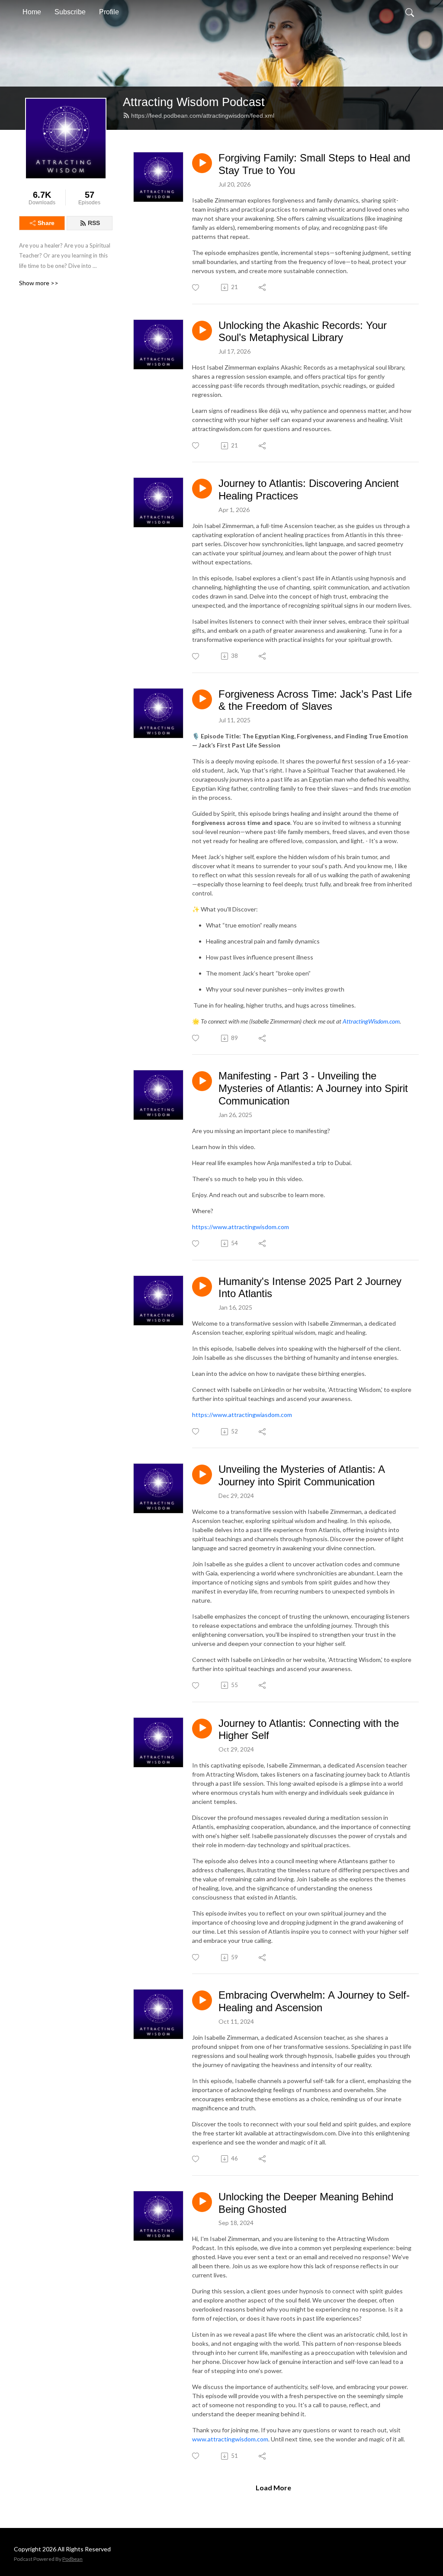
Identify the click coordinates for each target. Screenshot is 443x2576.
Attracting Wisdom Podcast (194, 102)
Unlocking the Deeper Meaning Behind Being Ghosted (306, 2203)
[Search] (410, 12)
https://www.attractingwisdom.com (241, 1227)
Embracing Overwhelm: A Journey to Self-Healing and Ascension (314, 2001)
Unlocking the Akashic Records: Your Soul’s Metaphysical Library (303, 332)
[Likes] (196, 288)
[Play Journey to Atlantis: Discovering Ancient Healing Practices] (202, 489)
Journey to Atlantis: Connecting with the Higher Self (309, 1729)
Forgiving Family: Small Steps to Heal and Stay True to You (314, 164)
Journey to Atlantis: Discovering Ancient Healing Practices (309, 489)
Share (46, 223)
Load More (273, 2487)
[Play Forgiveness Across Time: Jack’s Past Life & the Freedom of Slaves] (202, 699)
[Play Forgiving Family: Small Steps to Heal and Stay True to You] (202, 163)
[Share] (263, 287)
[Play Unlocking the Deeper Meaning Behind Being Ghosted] (202, 2202)
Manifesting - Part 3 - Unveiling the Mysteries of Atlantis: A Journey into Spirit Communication (313, 1088)
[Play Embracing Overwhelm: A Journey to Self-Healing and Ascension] (202, 2000)
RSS (94, 223)
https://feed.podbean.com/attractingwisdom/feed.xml (203, 116)
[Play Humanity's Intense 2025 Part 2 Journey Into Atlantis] (202, 1287)
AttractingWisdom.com (371, 1021)
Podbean (72, 2559)
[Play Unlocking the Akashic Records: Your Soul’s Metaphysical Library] (202, 331)
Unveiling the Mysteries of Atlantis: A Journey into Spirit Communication (302, 1475)
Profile (109, 12)
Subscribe (70, 12)
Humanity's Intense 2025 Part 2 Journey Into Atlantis (310, 1288)
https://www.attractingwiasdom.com (242, 1415)
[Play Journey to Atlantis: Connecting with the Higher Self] (202, 1729)
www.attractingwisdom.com (230, 2439)
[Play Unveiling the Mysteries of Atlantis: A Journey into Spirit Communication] (202, 1475)
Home (32, 12)
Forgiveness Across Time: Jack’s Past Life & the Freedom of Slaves (315, 700)
